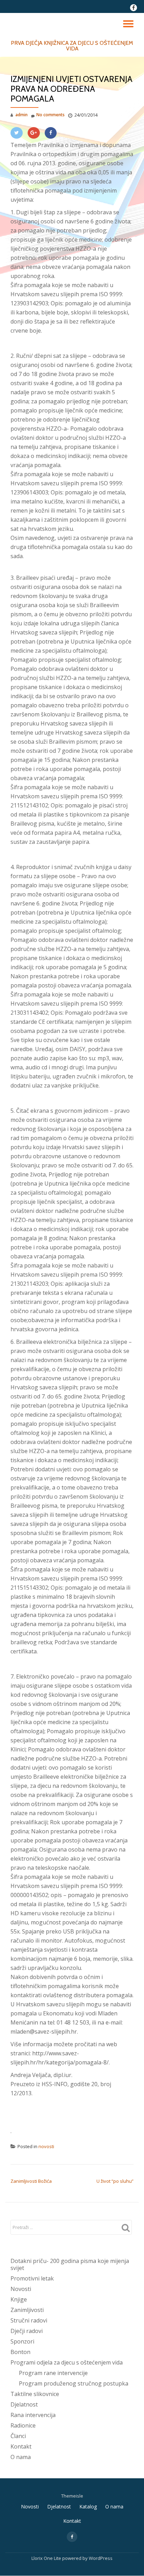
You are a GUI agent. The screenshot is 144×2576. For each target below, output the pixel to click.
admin (21, 115)
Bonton (20, 2352)
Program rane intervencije (53, 2373)
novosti (46, 2146)
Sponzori (22, 2341)
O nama (21, 2457)
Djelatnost (24, 2404)
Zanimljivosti (27, 2310)
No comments (51, 115)
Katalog (88, 2506)
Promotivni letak (32, 2278)
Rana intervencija (33, 2415)
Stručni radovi (29, 2320)
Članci (18, 2436)
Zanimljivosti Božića (31, 2181)
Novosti (21, 2289)
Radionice (23, 2425)
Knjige (19, 2299)
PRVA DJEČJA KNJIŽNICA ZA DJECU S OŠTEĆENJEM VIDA (72, 46)
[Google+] (34, 133)
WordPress (101, 2558)
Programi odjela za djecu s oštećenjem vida (67, 2362)
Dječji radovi (27, 2331)
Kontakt (21, 2446)
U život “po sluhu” (115, 2181)
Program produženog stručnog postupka (74, 2383)
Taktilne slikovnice (35, 2394)
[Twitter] (17, 133)
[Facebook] (51, 133)
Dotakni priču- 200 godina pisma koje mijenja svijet (70, 2264)
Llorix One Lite (47, 2558)
